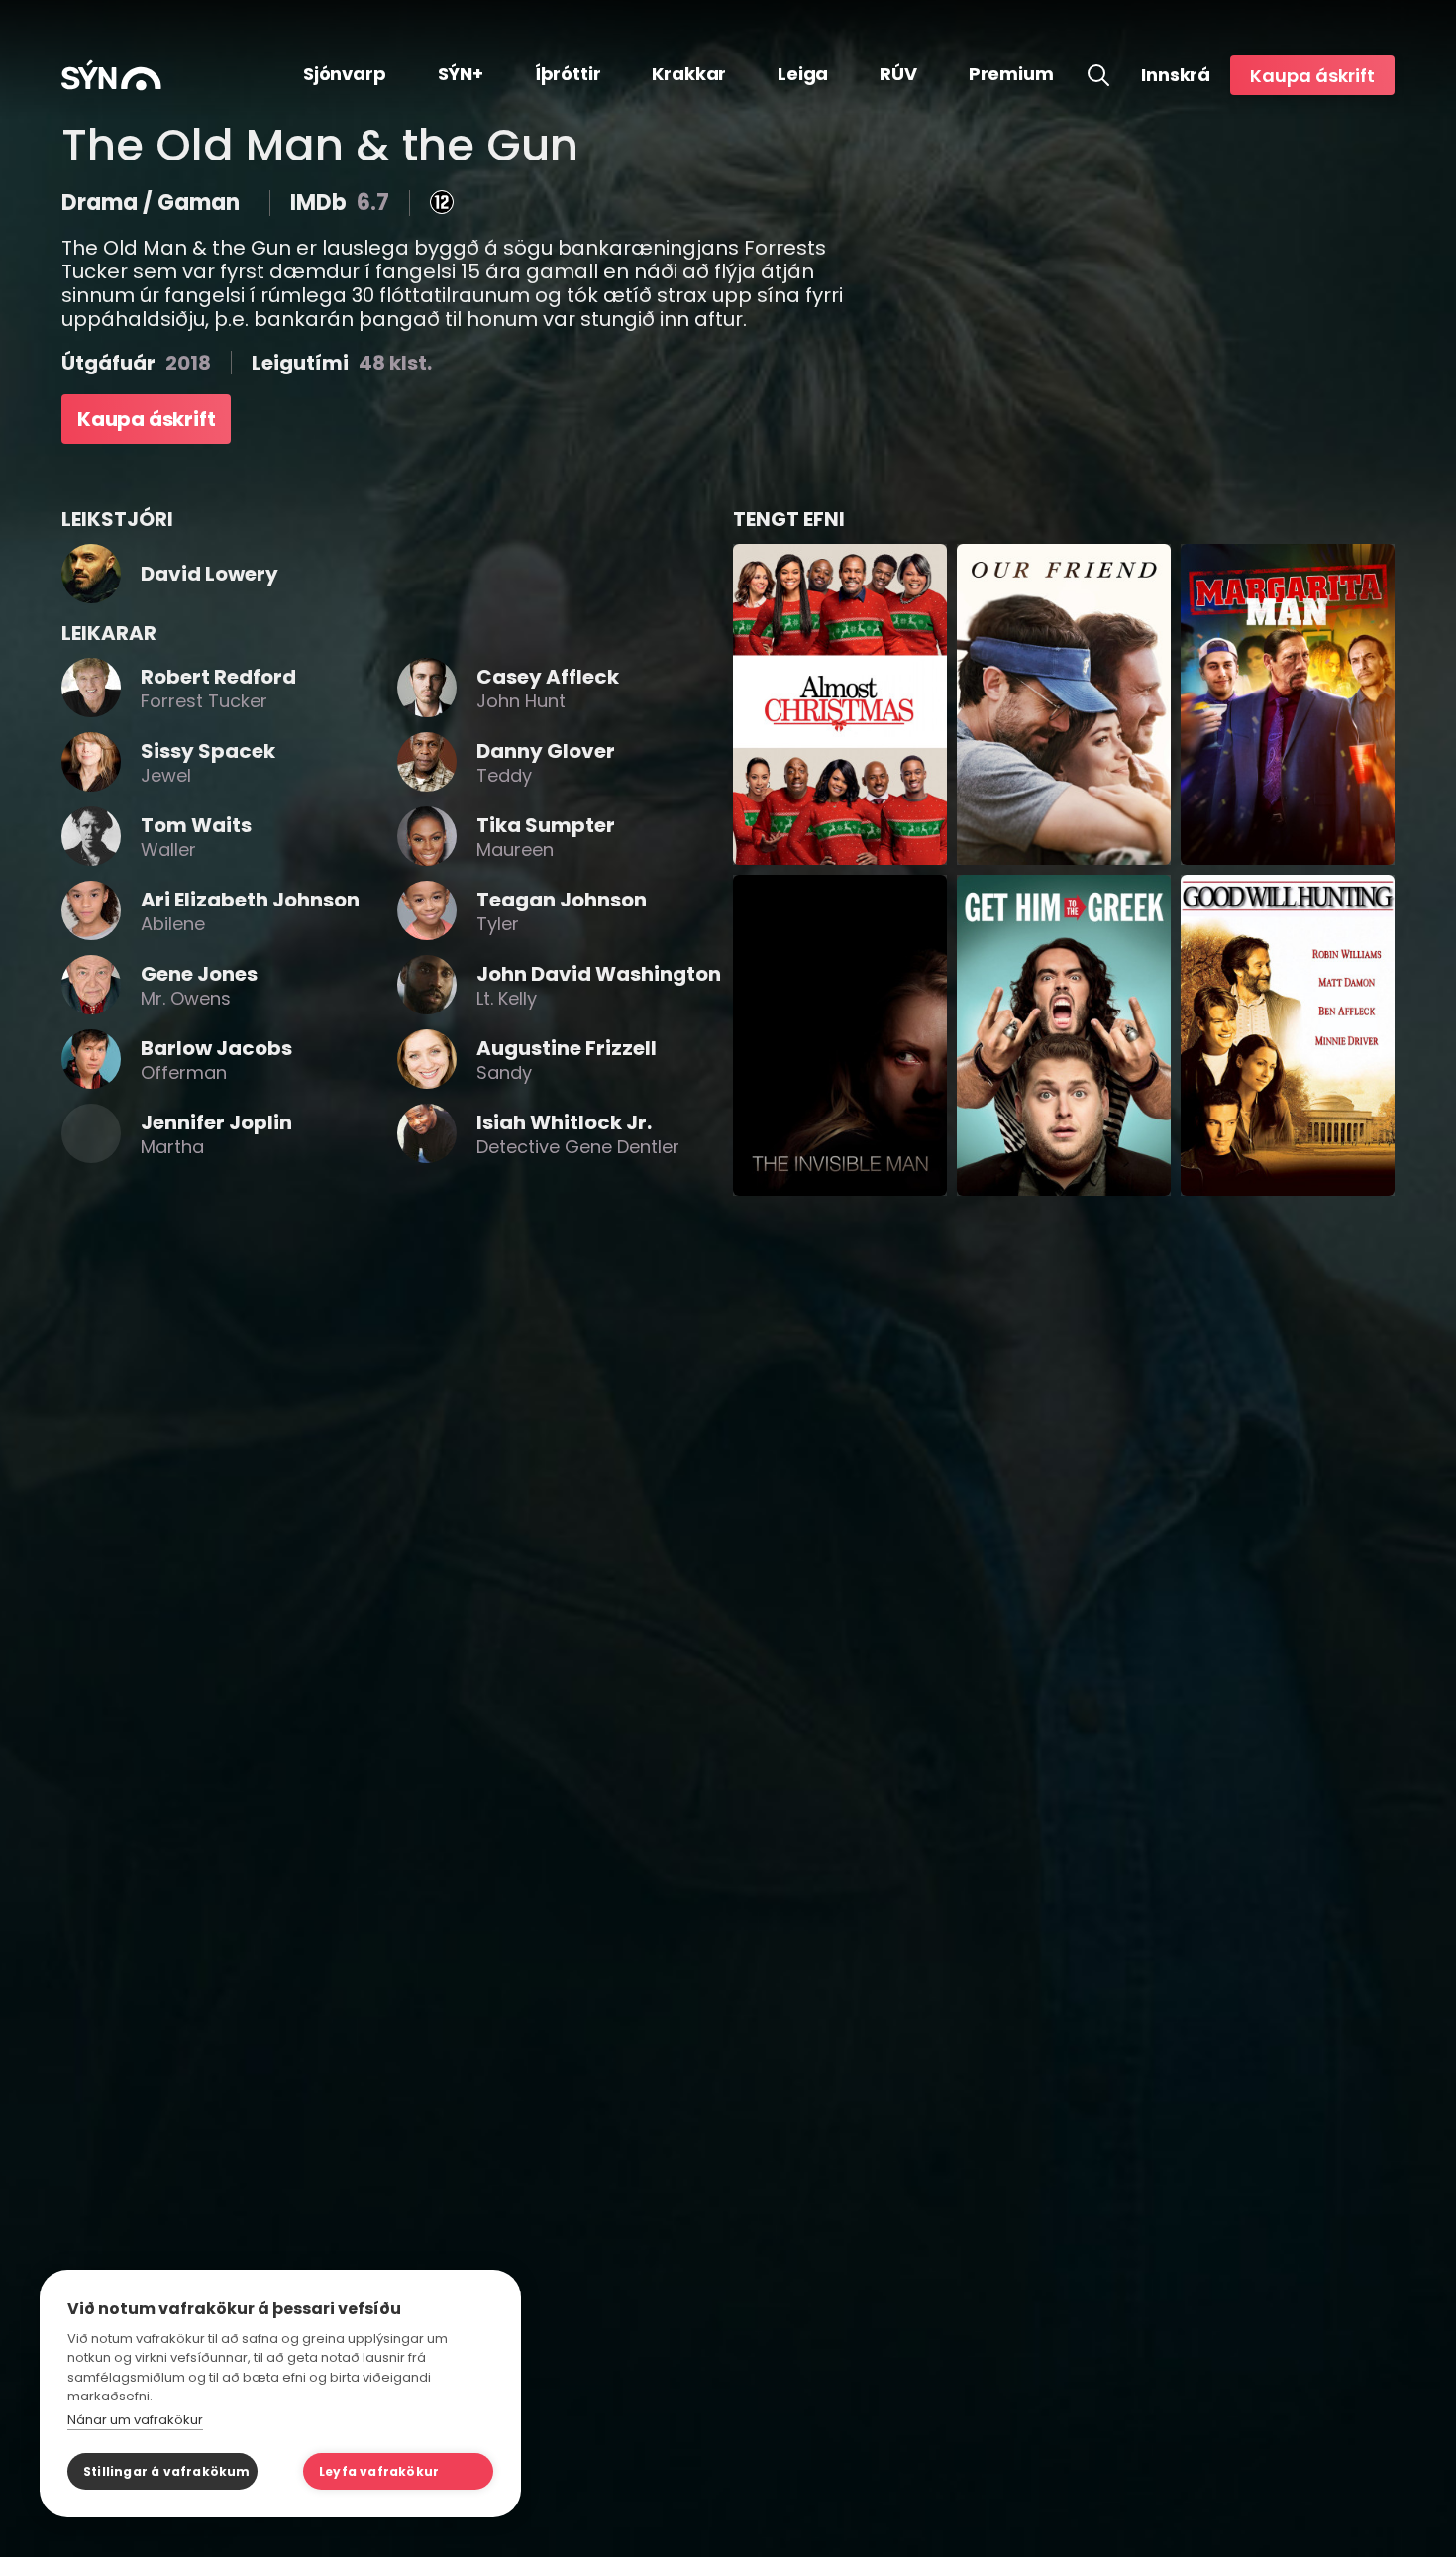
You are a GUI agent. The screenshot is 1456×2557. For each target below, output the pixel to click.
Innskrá (1176, 75)
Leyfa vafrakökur (379, 2471)
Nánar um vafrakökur (135, 2420)
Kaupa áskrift (1312, 76)
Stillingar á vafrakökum (167, 2471)
